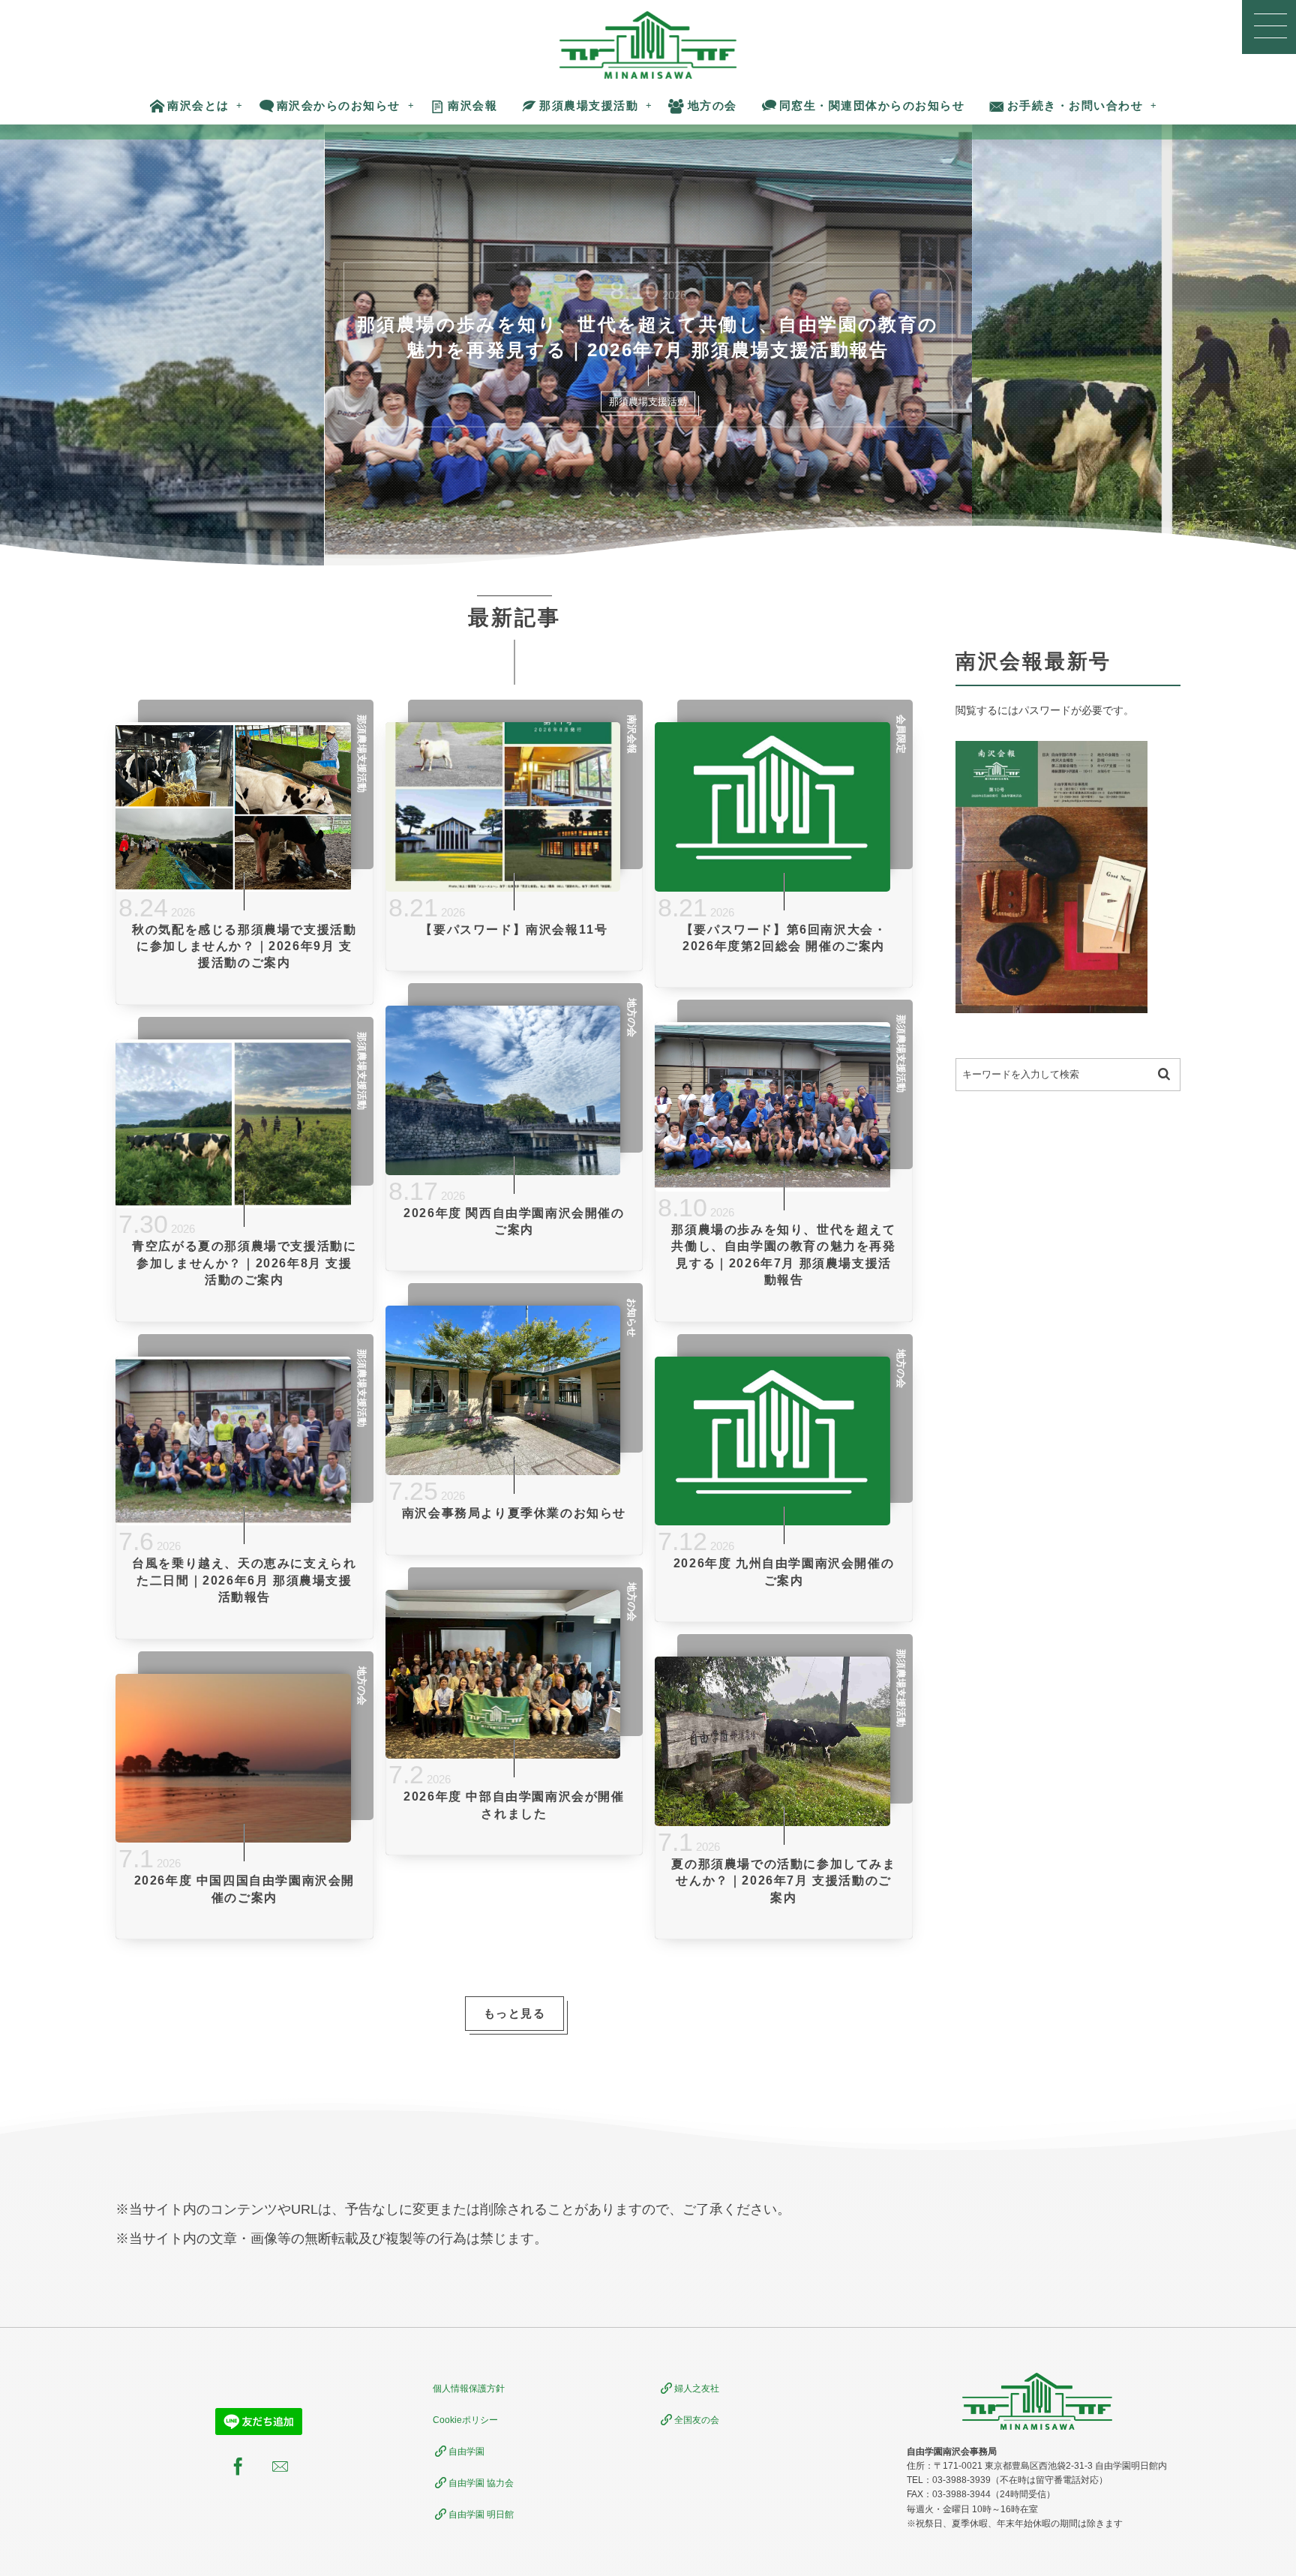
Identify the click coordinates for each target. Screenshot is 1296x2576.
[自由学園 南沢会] (648, 45)
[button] (1269, 27)
